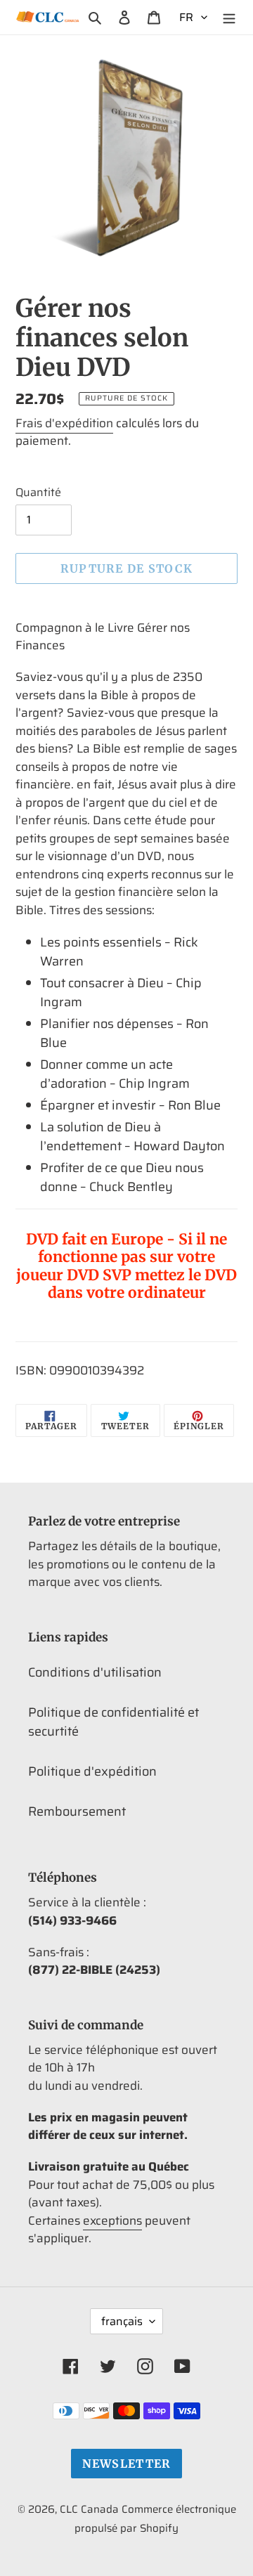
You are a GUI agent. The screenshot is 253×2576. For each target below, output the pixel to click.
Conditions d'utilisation (95, 1672)
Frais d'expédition (64, 423)
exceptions (112, 2220)
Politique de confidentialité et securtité (113, 1722)
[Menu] (229, 17)
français (122, 2321)
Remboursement (77, 1811)
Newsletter (127, 2464)
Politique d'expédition (92, 1771)
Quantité (38, 493)
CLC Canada (89, 2509)
